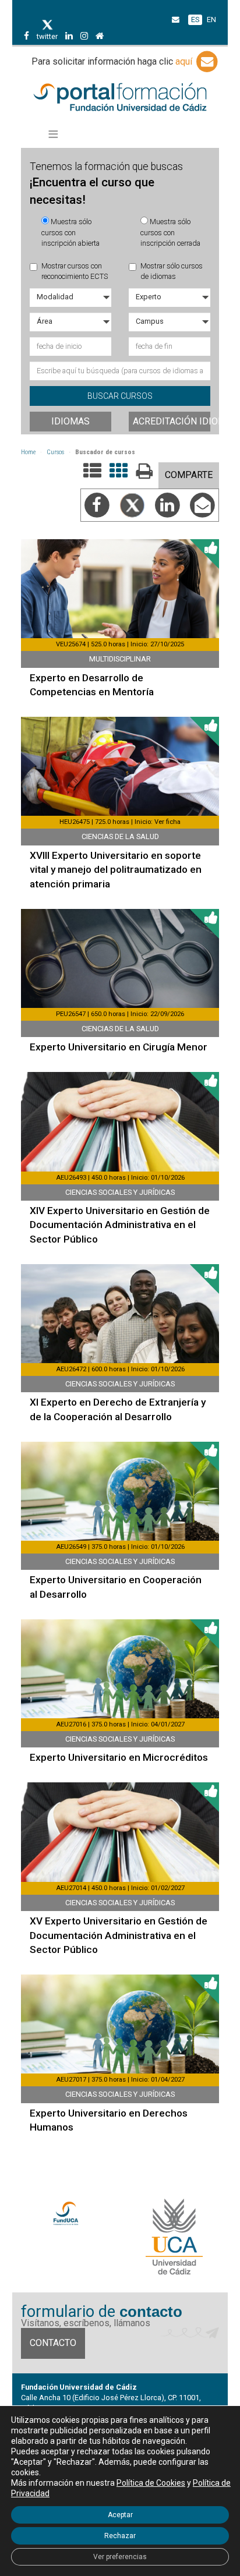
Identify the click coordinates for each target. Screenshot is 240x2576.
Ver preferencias (120, 2557)
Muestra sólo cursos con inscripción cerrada (170, 232)
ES (195, 20)
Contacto (53, 2343)
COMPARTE (189, 475)
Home (28, 452)
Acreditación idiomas (172, 421)
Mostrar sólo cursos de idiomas (172, 271)
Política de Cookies (151, 2483)
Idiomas (70, 421)
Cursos (55, 452)
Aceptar (120, 2515)
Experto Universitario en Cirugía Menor (119, 1047)
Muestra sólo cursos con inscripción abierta (70, 232)
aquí (185, 61)
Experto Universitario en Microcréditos (119, 1757)
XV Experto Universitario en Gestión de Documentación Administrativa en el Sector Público (119, 1935)
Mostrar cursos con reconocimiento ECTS (75, 271)
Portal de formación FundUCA (120, 98)
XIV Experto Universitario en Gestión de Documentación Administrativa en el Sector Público (120, 1225)
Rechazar (120, 2536)
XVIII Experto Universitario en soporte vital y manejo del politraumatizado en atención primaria (116, 870)
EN (211, 20)
